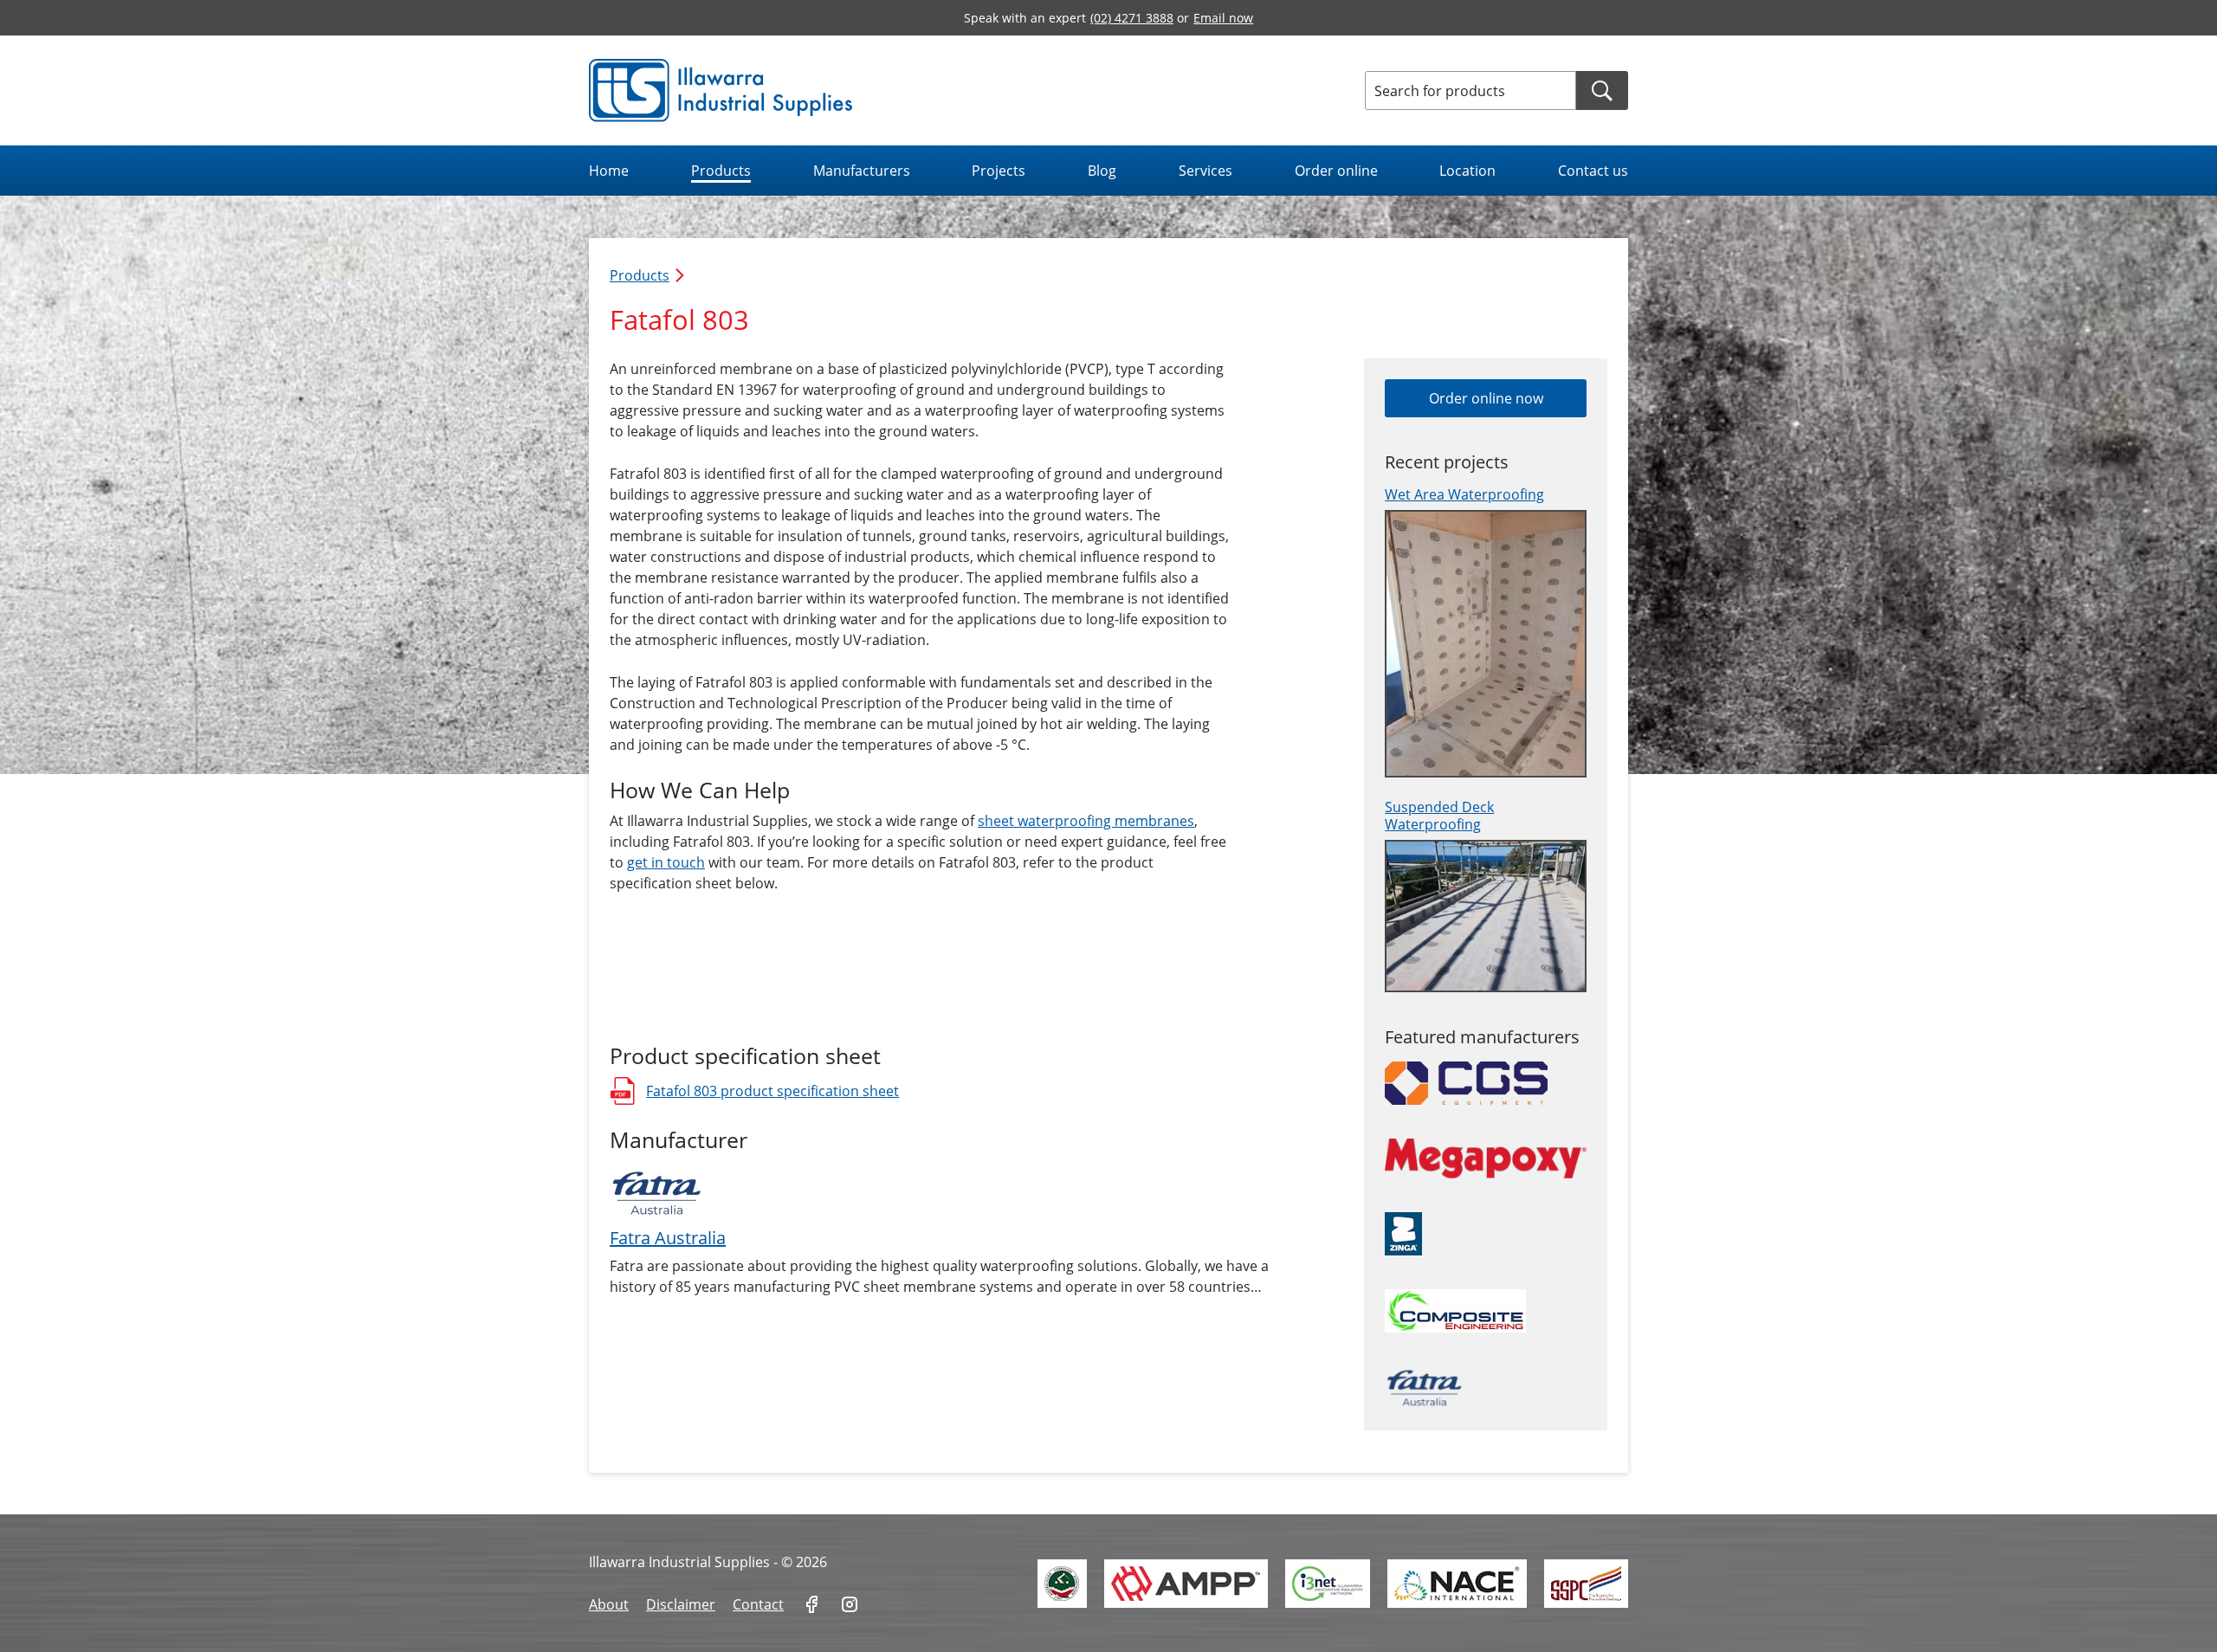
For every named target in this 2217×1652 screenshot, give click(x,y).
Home (609, 171)
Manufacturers (862, 171)
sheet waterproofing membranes (1086, 821)
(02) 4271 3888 (1132, 18)
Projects (999, 171)
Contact (758, 1604)
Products (721, 171)
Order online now (1486, 398)
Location (1467, 171)
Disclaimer (681, 1604)
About (609, 1604)
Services (1205, 171)
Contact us (1593, 171)
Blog (1102, 171)
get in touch (666, 862)
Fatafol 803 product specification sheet (754, 1093)
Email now (1223, 18)
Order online (1336, 171)
